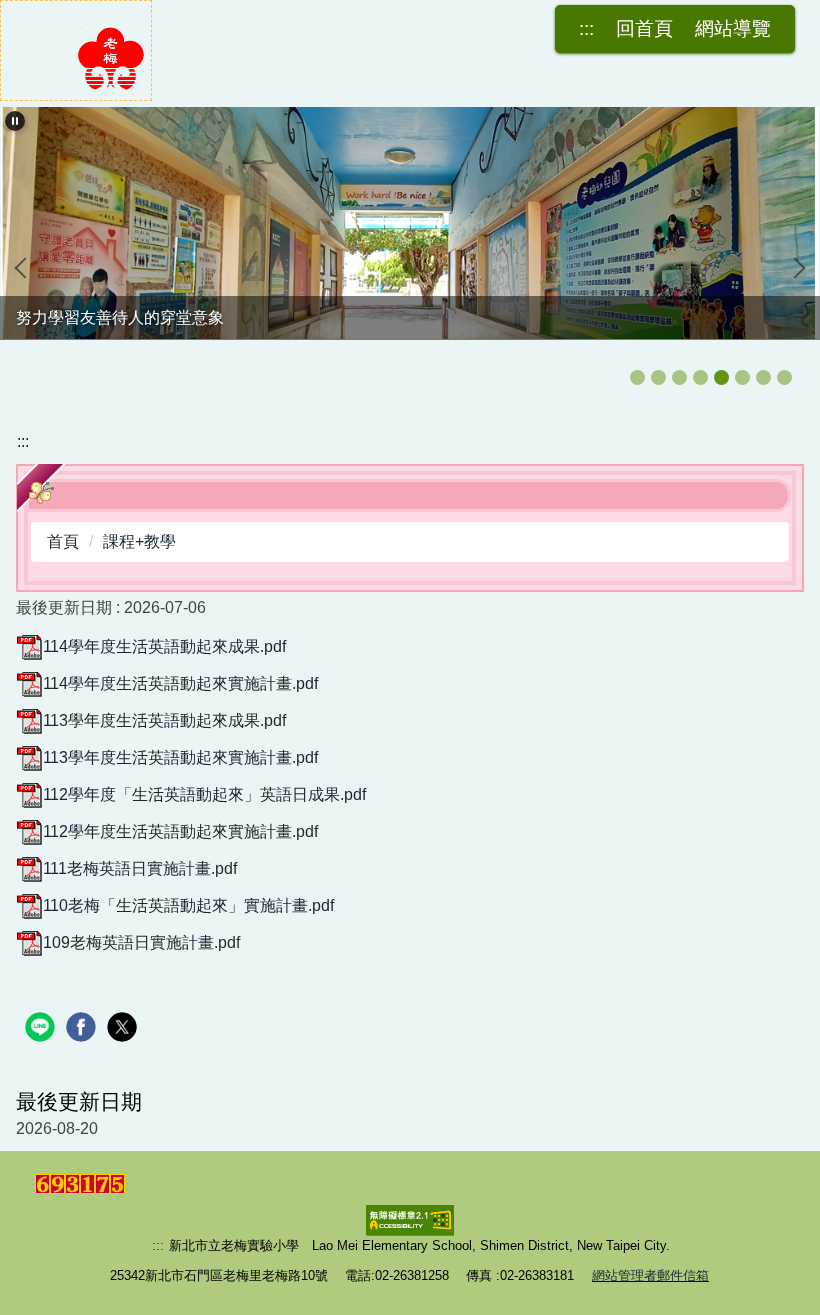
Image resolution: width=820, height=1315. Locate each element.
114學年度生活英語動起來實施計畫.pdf (180, 683)
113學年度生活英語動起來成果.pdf (164, 720)
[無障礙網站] (410, 1219)
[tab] (637, 377)
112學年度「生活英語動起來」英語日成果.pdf (204, 794)
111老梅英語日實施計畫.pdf (140, 868)
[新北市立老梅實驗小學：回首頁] (76, 50)
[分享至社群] (42, 1029)
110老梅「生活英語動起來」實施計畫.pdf (188, 905)
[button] (15, 121)
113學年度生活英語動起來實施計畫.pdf (180, 757)
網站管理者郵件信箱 (650, 1275)
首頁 (63, 541)
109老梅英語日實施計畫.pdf (141, 942)
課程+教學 (139, 541)
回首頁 (644, 28)
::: (586, 28)
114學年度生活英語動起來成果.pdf (164, 646)
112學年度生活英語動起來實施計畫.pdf (180, 831)
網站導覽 (733, 28)
